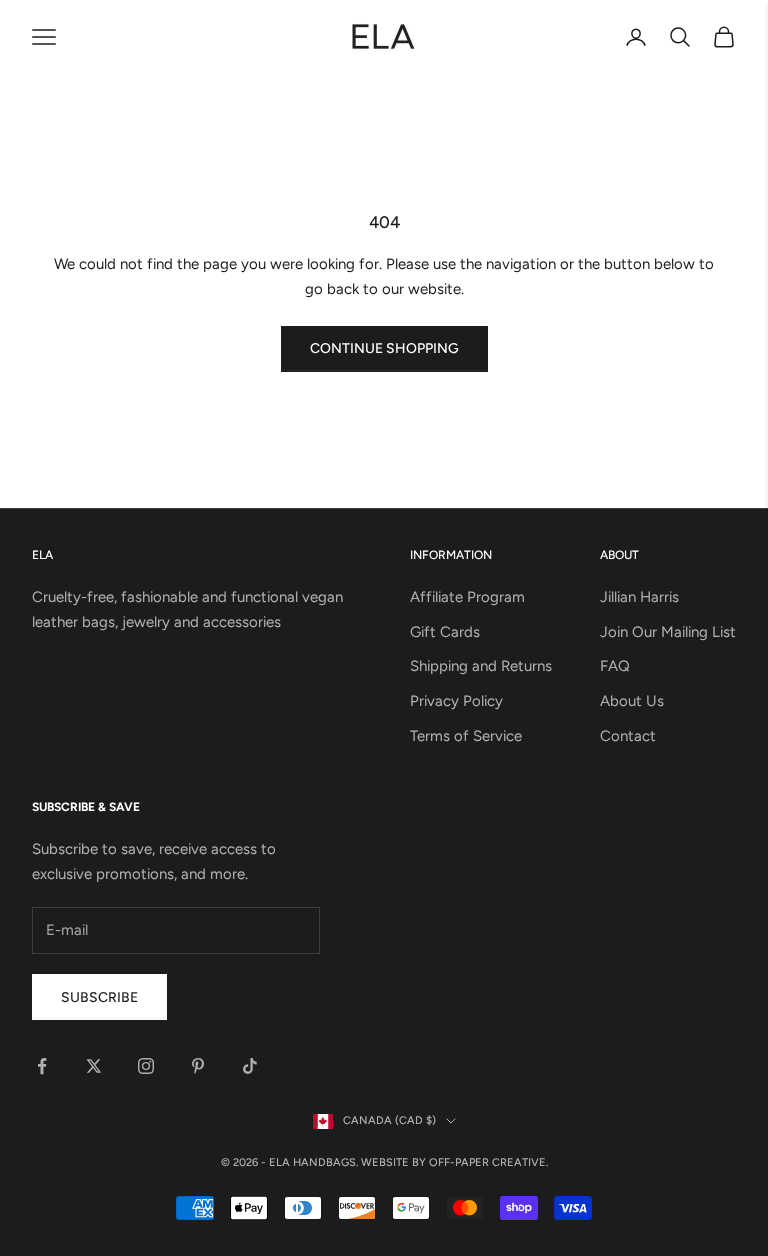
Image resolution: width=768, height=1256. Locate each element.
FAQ (615, 666)
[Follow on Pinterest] (198, 1066)
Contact (628, 736)
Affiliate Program (467, 597)
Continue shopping (384, 348)
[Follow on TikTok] (250, 1066)
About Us (632, 701)
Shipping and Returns (481, 666)
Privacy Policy (456, 701)
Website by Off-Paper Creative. (454, 1162)
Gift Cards (445, 632)
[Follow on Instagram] (146, 1066)
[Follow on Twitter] (94, 1066)
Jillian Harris (639, 597)
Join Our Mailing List (668, 632)
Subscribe (99, 997)
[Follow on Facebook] (42, 1066)
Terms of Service (466, 736)
